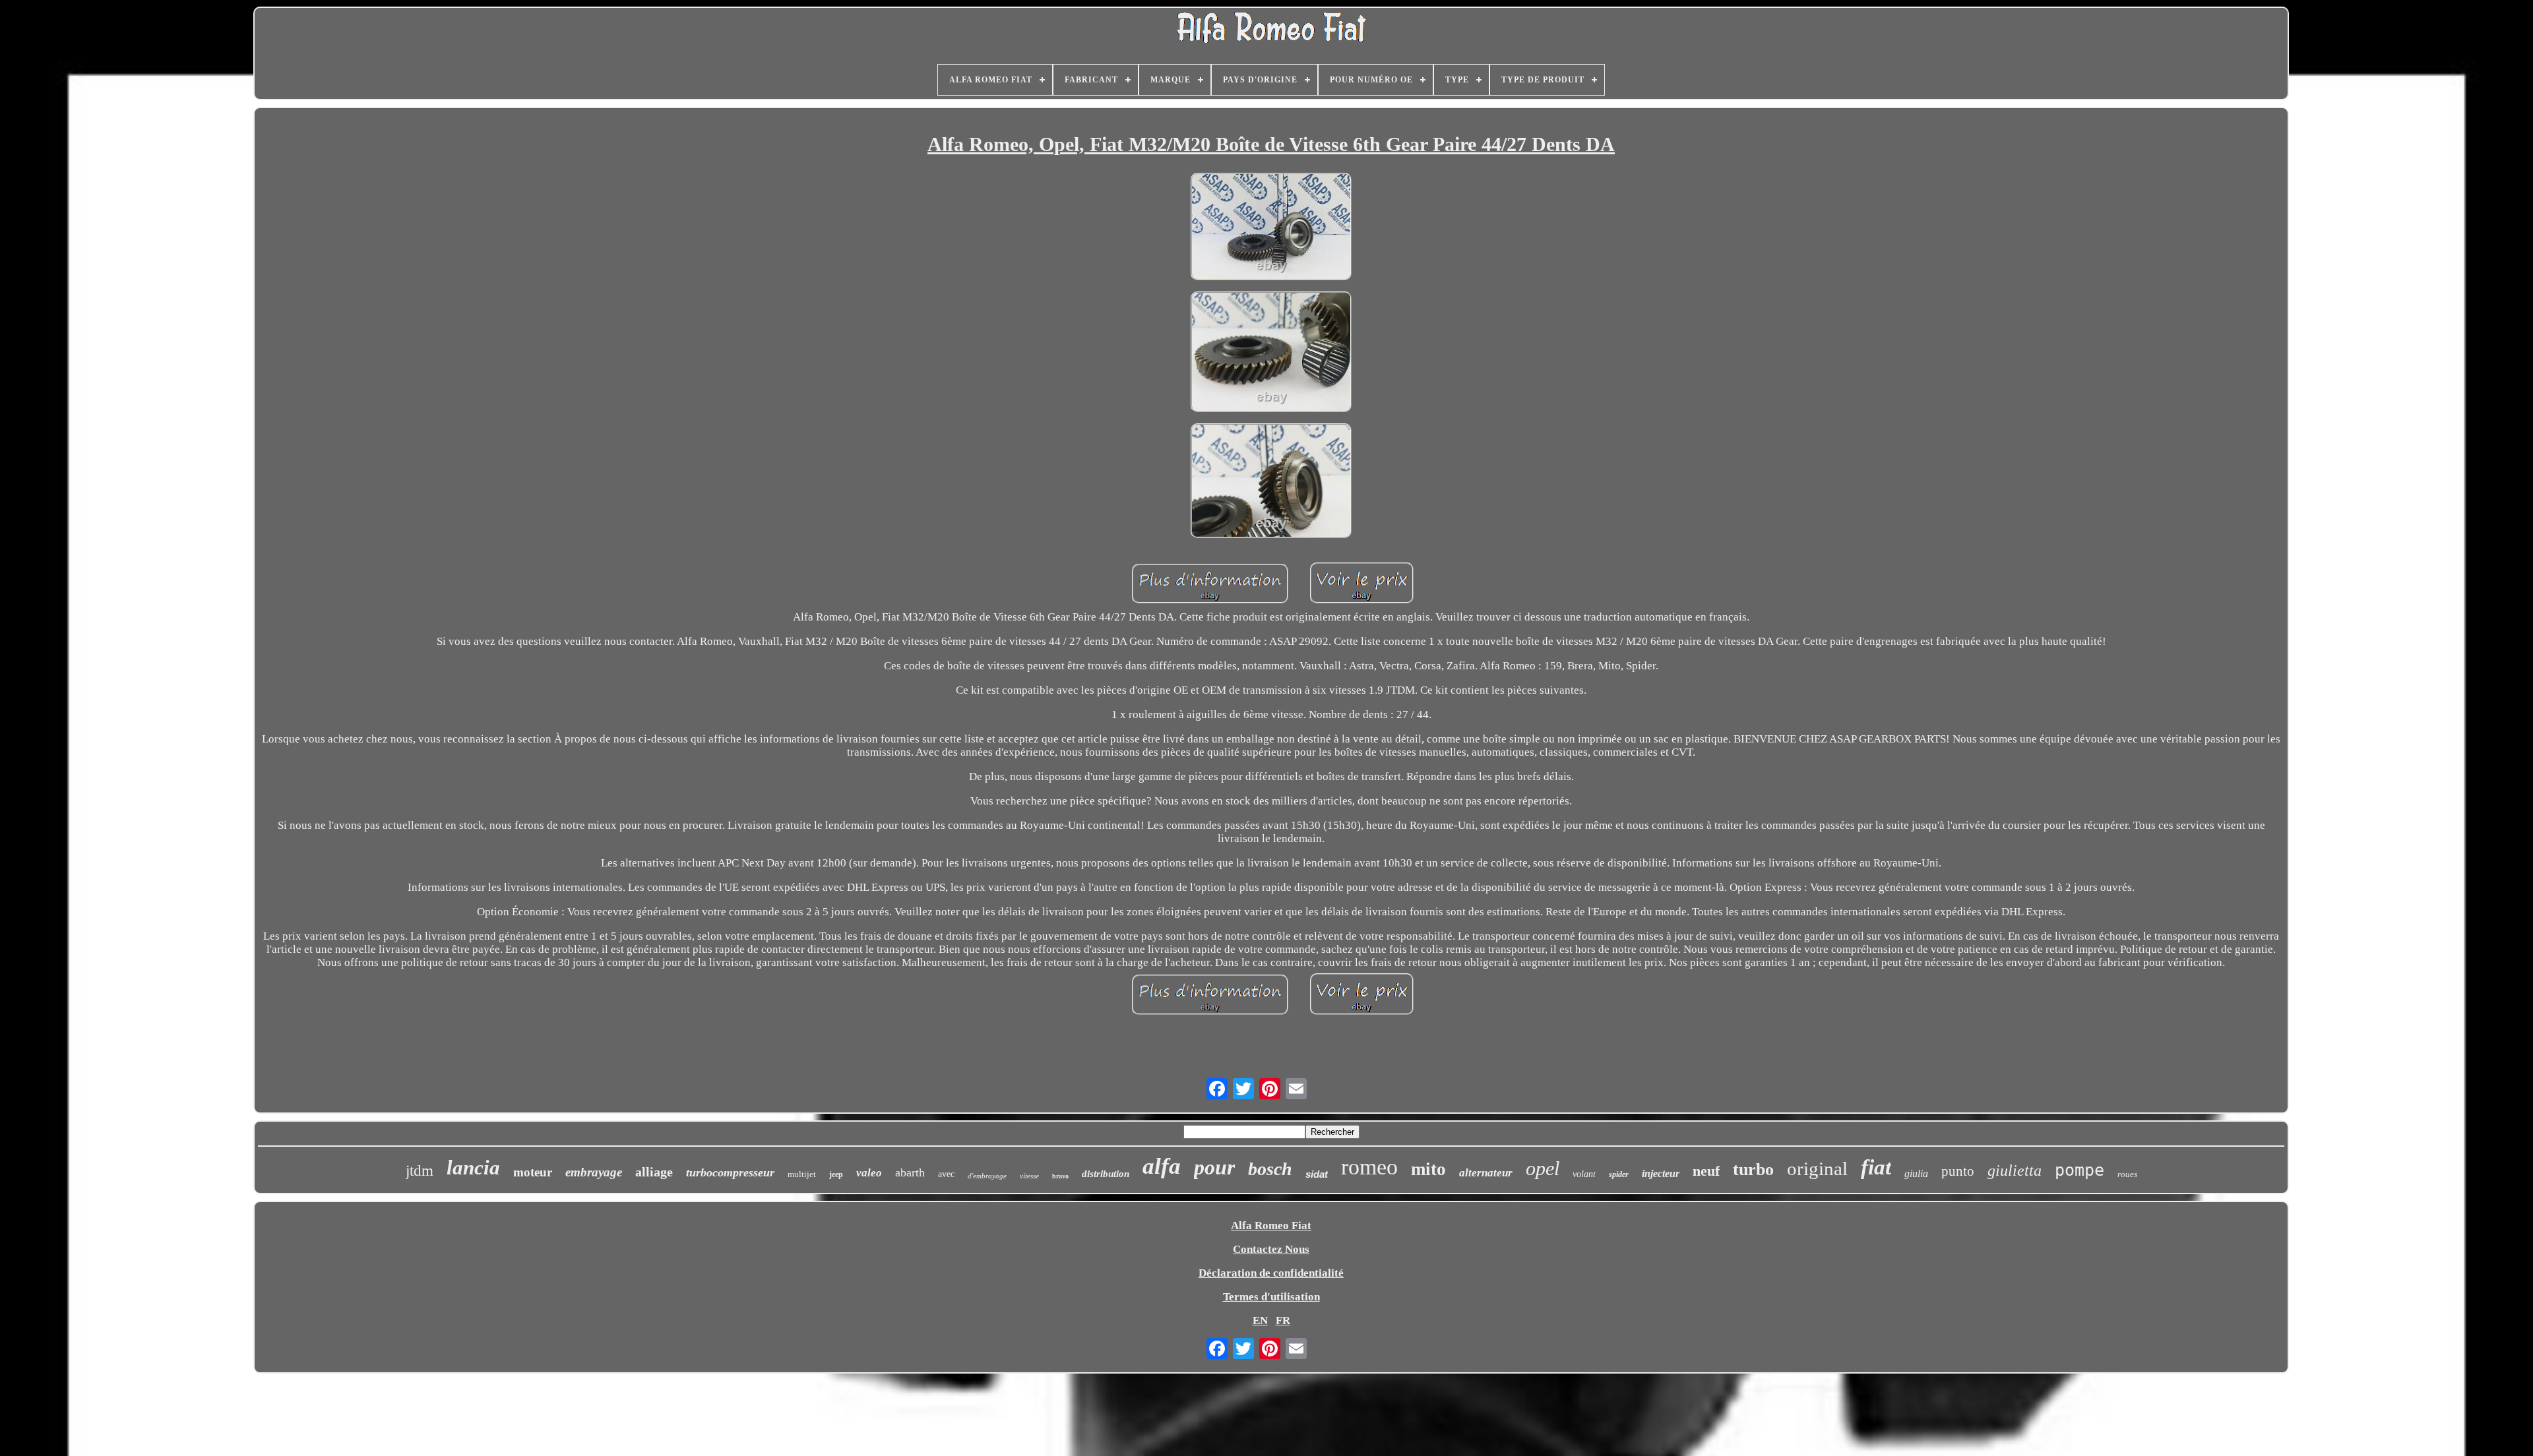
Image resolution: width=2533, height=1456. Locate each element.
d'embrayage (987, 1176)
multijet (802, 1174)
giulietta (2015, 1170)
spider (1619, 1174)
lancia (473, 1168)
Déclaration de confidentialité (1271, 1273)
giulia (1916, 1173)
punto (1958, 1171)
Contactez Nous (1271, 1249)
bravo (1060, 1176)
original (1817, 1168)
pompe (2080, 1170)
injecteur (1661, 1173)
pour (1214, 1167)
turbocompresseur (730, 1172)
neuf (1706, 1171)
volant (1584, 1174)
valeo (869, 1173)
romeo (1369, 1167)
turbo (1753, 1169)
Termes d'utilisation (1271, 1297)
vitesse (1029, 1176)
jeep (836, 1174)
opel (1543, 1168)
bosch (1270, 1169)
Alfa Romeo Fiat (1271, 1226)
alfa (1162, 1166)
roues (2127, 1174)
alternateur (1486, 1173)
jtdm (420, 1171)
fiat (1876, 1167)
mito (1428, 1169)
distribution (1106, 1174)
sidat (1317, 1174)
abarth (910, 1172)
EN (1260, 1320)
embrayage (594, 1172)
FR (1283, 1320)
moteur (533, 1172)
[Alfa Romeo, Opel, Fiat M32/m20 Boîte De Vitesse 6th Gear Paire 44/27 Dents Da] (1271, 228)
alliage (654, 1172)
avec (946, 1174)
